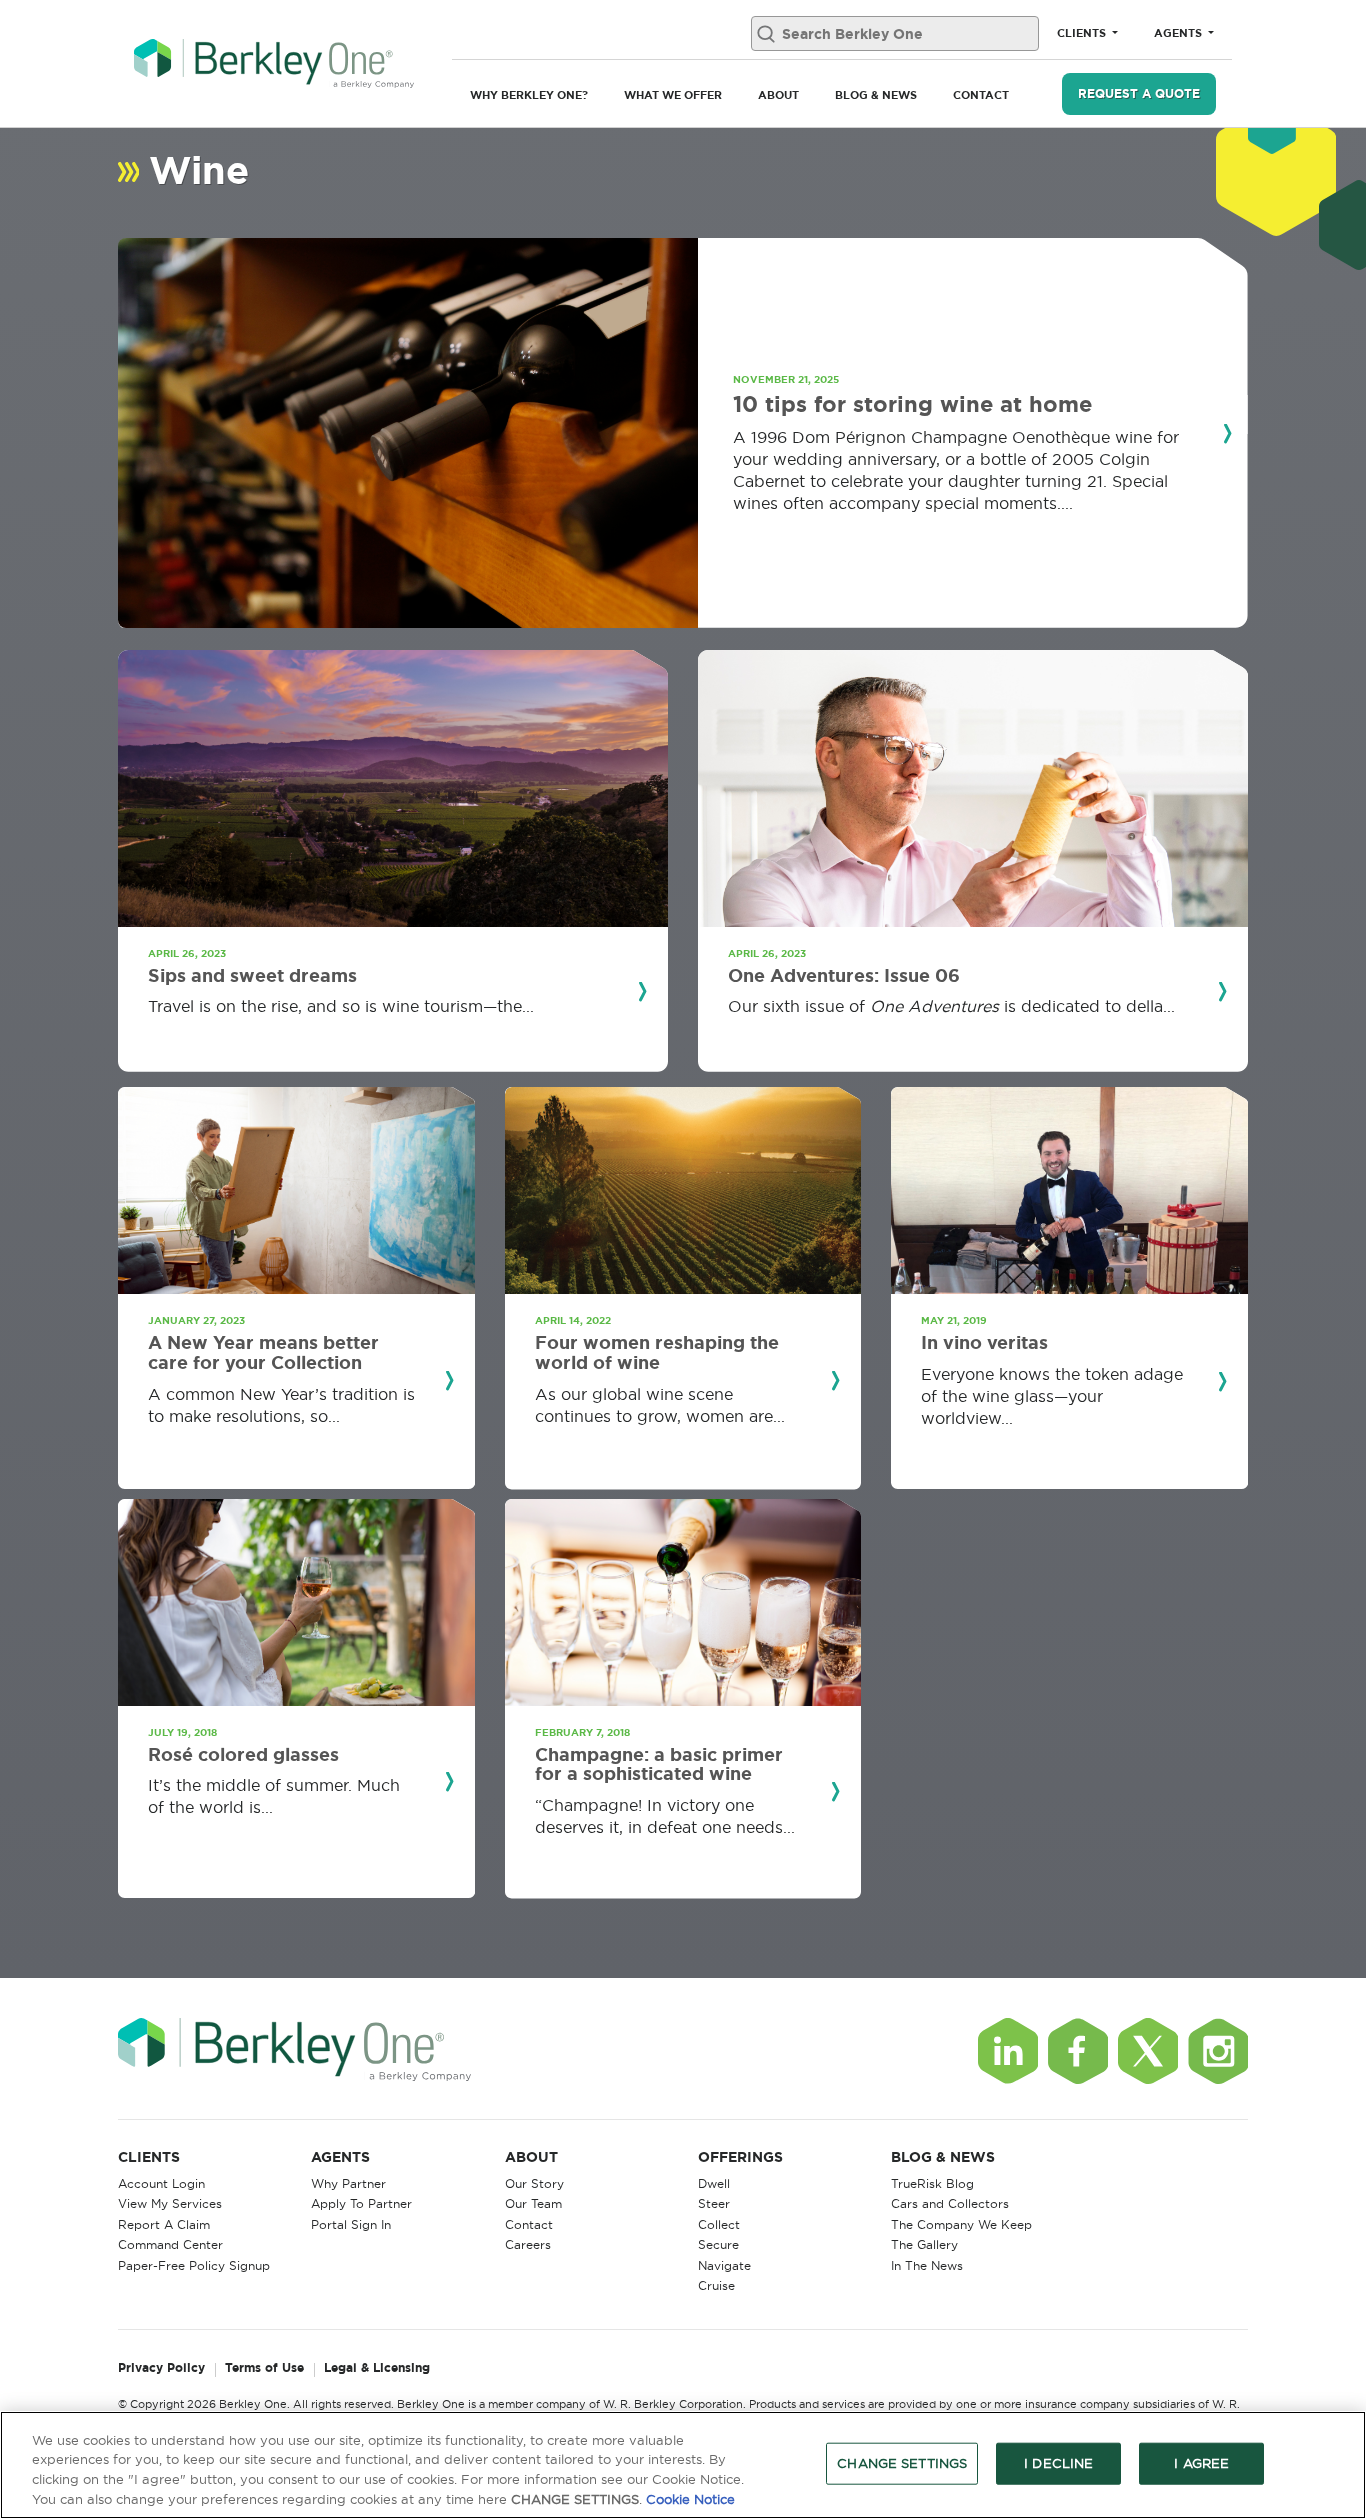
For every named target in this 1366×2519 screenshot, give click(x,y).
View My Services (170, 2203)
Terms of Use (264, 2368)
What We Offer (673, 95)
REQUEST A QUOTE (1139, 93)
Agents (1179, 33)
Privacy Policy (161, 2368)
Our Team (533, 2203)
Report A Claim (164, 2224)
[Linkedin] (1008, 2051)
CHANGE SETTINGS (902, 2463)
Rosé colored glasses (243, 1754)
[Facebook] (1078, 2051)
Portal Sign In (351, 2224)
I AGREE (1201, 2463)
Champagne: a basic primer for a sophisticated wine (659, 1764)
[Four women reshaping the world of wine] (683, 1190)
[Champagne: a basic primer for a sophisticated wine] (683, 1602)
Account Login (161, 2183)
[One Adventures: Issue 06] (973, 788)
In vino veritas (984, 1342)
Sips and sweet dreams (252, 975)
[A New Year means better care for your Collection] (296, 1190)
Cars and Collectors (950, 2203)
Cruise (716, 2285)
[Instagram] (1218, 2051)
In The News (927, 2265)
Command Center (170, 2244)
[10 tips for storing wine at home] (408, 433)
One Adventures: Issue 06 (844, 975)
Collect (719, 2224)
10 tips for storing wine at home (912, 403)
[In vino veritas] (1069, 1190)
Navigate (724, 2265)
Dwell (714, 2183)
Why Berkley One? (529, 95)
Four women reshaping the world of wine (657, 1352)
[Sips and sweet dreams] (393, 788)
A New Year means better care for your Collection (263, 1352)
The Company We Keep (961, 2224)
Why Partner (348, 2183)
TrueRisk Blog (932, 2183)
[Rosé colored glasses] (296, 1602)
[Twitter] (1148, 2051)
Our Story (534, 2183)
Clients (1083, 33)
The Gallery (924, 2244)
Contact (981, 95)
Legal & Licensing (377, 2368)
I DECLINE (1058, 2463)
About (778, 95)
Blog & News (876, 95)
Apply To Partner (361, 2203)
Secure (718, 2244)
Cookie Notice (690, 2498)
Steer (714, 2203)
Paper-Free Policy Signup (194, 2265)
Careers (528, 2244)
